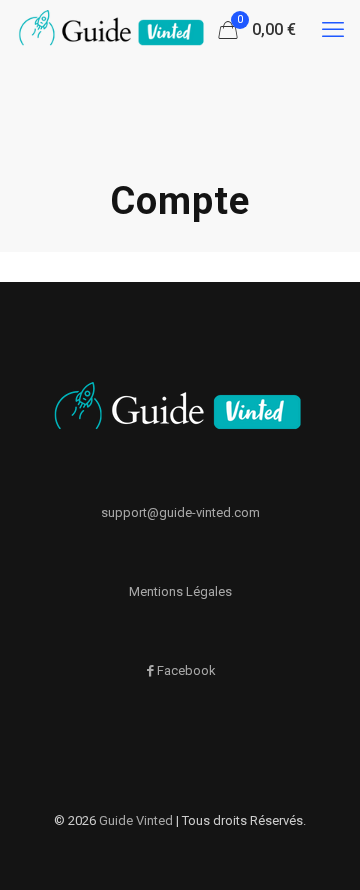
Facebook (186, 670)
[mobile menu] (333, 30)
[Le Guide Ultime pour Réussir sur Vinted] (113, 30)
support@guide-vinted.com (180, 512)
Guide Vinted (136, 820)
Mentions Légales (180, 591)
